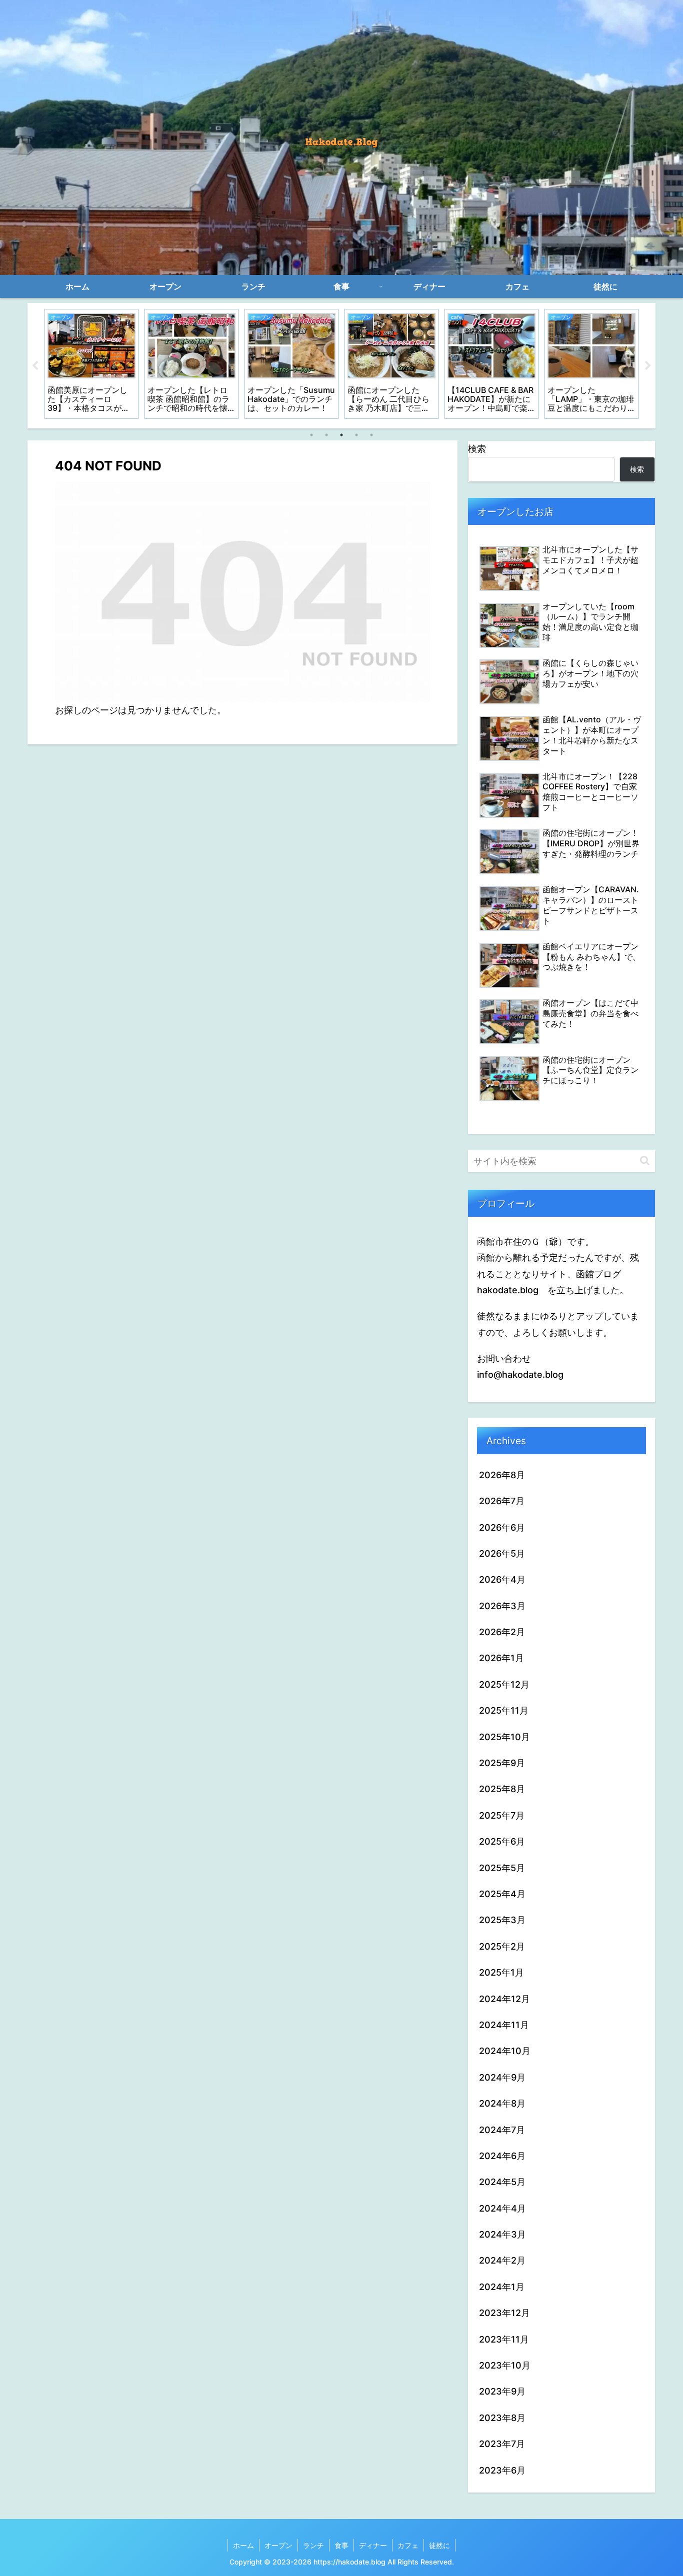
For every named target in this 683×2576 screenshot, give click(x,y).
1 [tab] (311, 435)
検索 (477, 449)
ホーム (243, 2545)
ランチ (313, 2545)
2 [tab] (326, 435)
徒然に (439, 2545)
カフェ (408, 2545)
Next (648, 366)
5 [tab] (371, 435)
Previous (35, 366)
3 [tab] (341, 435)
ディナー (373, 2545)
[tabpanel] (91, 364)
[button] (645, 1161)
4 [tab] (356, 435)
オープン (278, 2545)
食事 (341, 2545)
